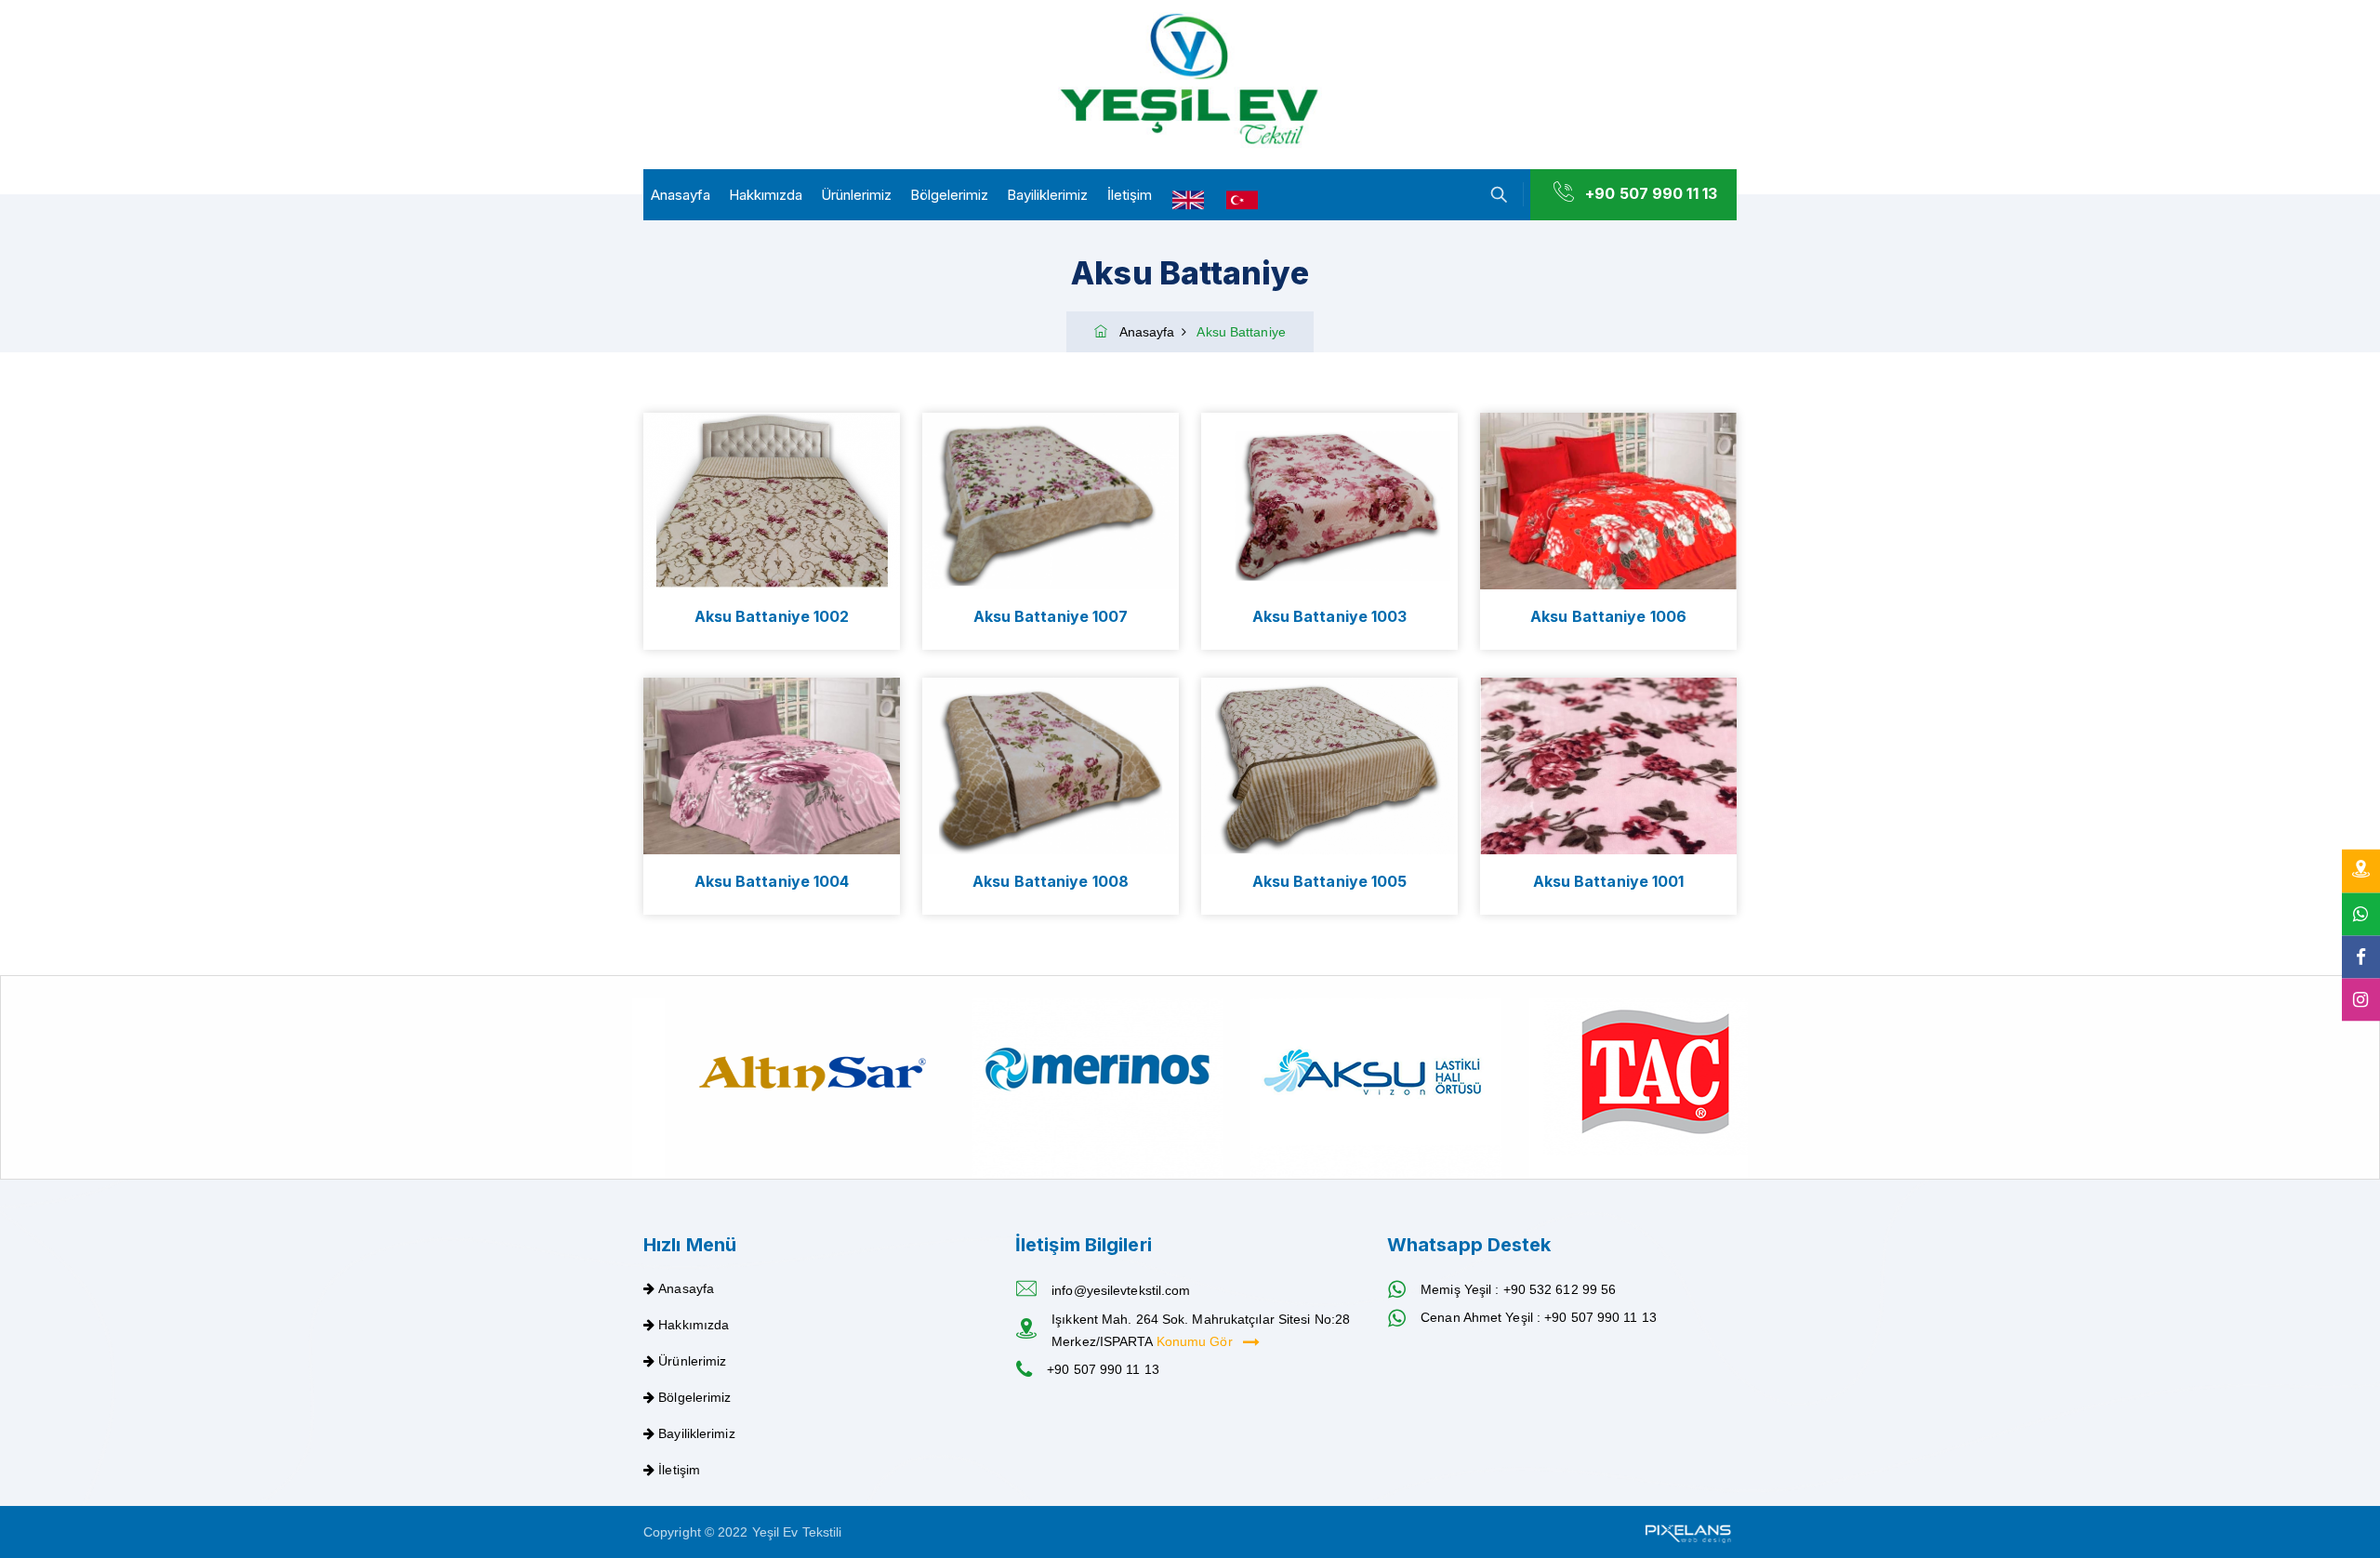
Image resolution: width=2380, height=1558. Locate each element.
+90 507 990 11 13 (1651, 193)
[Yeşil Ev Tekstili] (1190, 80)
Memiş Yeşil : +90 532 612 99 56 (1518, 1289)
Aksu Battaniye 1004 (772, 881)
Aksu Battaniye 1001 (1609, 881)
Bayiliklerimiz (1047, 195)
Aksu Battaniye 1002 (772, 616)
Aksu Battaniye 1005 (1330, 881)
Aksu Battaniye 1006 (1608, 616)
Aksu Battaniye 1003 (1330, 616)
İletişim (1130, 195)
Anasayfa (681, 195)
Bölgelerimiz (949, 195)
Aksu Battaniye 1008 (1051, 881)
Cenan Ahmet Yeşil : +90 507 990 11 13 (1539, 1317)
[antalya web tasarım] (1686, 1532)
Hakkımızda (766, 195)
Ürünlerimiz (856, 195)
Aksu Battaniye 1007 (1051, 616)
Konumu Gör (1197, 1341)
